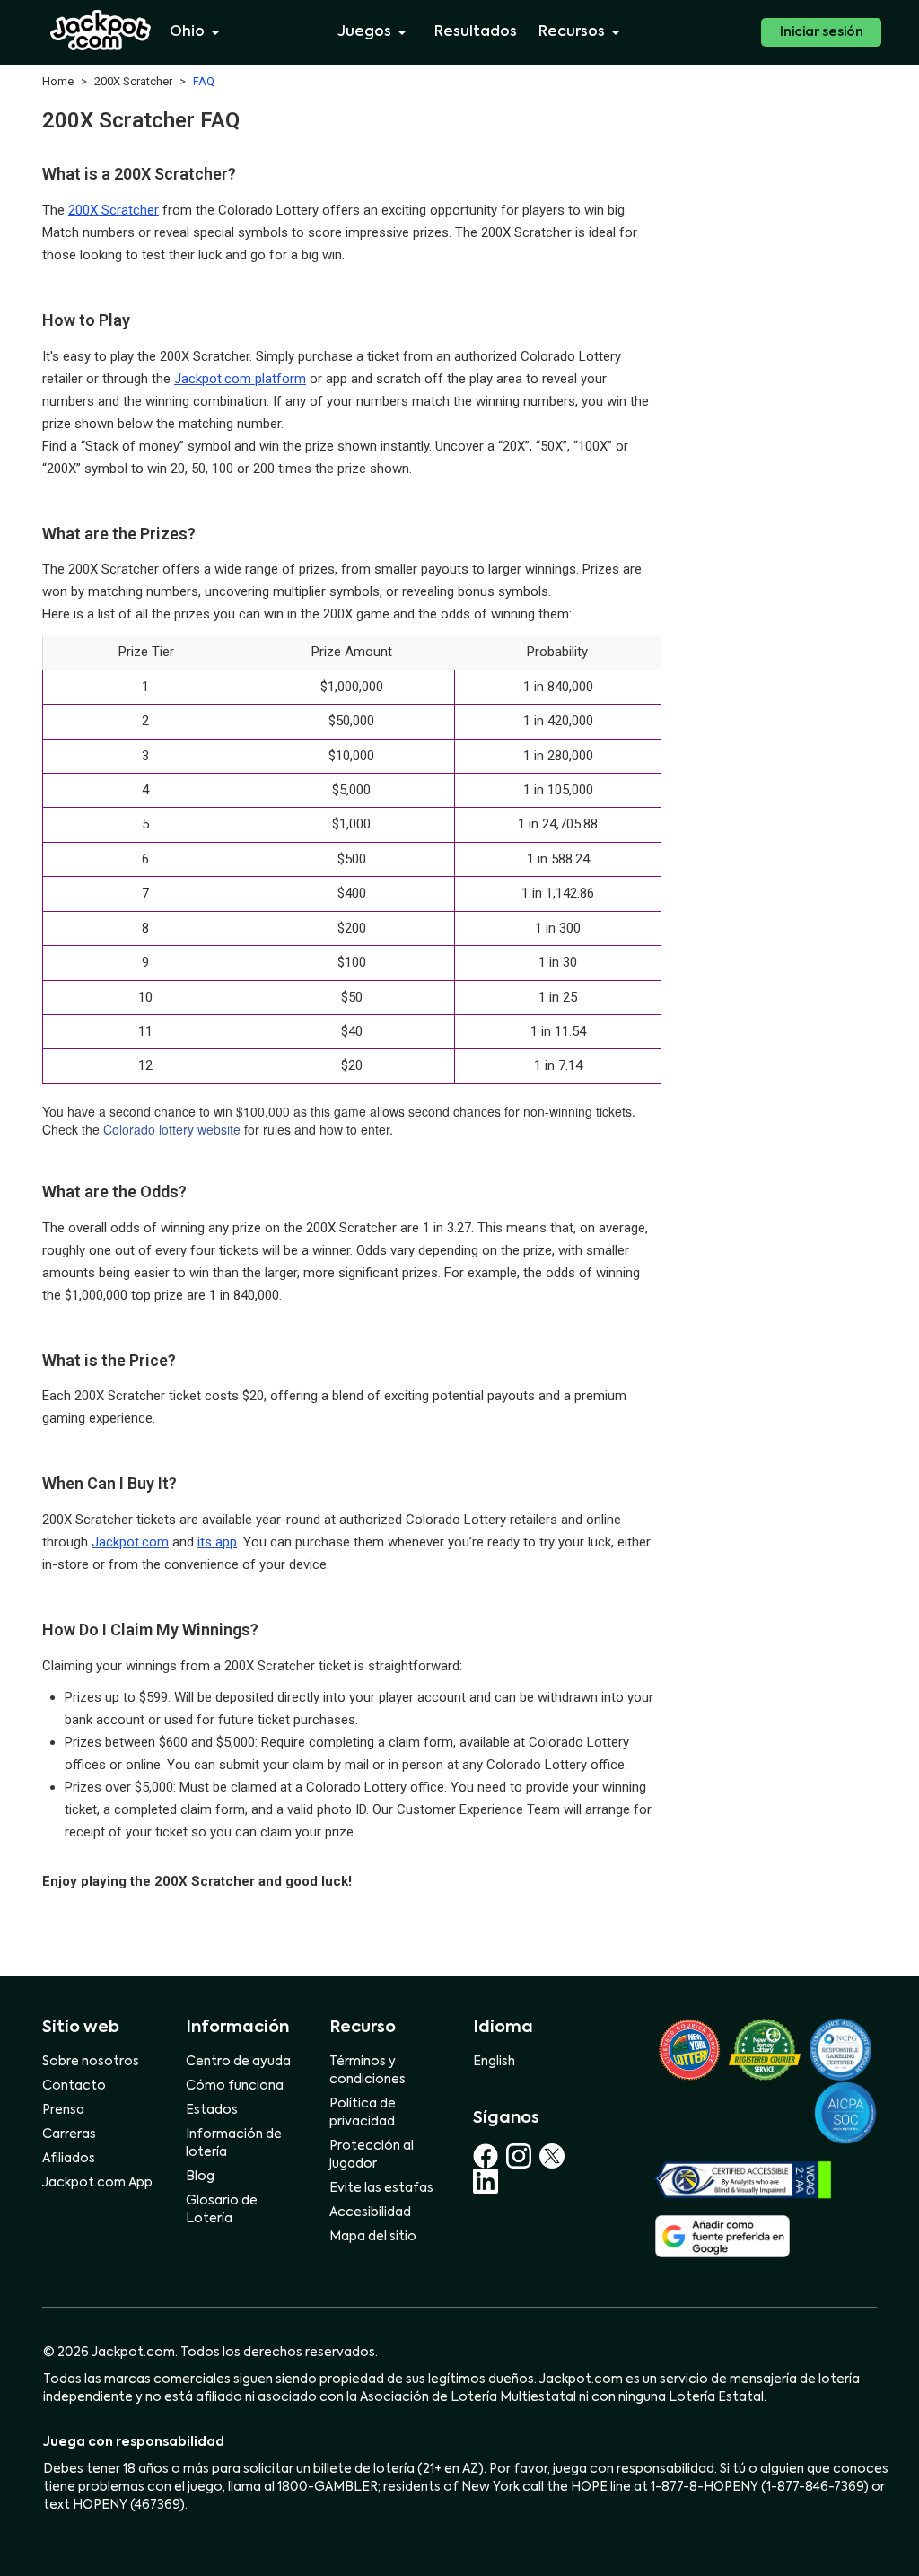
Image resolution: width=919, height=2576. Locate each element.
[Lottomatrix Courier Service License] (689, 2049)
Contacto (74, 2086)
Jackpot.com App (97, 2183)
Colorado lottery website (172, 1129)
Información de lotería (234, 2143)
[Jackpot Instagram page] (523, 2156)
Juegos (364, 32)
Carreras (69, 2134)
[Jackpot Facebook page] (490, 2156)
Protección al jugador (372, 2155)
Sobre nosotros (91, 2062)
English (494, 2062)
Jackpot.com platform (240, 379)
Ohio (187, 32)
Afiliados (69, 2159)
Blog (200, 2177)
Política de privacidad (363, 2113)
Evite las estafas (381, 2188)
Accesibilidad (370, 2212)
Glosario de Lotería (222, 2210)
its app (217, 1542)
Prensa (63, 2110)
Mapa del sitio (373, 2237)
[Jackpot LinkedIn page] (486, 2181)
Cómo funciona (235, 2086)
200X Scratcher (114, 210)
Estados (212, 2110)
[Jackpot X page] (555, 2156)
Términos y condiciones (368, 2071)
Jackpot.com (130, 1542)
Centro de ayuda (238, 2062)
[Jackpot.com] (101, 31)
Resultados (476, 32)
